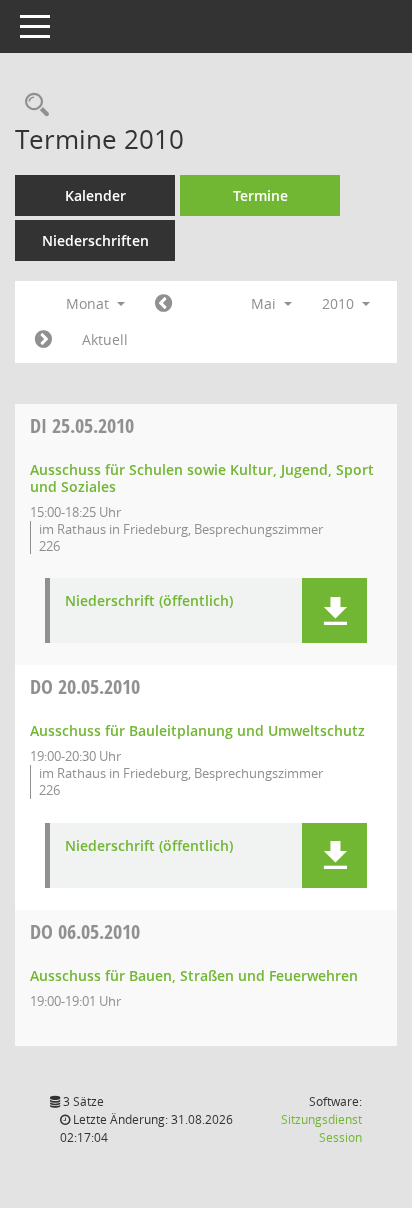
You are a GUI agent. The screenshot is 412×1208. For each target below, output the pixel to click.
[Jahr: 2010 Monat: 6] (43, 340)
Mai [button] (265, 303)
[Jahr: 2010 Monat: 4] (163, 304)
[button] (334, 610)
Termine (260, 195)
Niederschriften (95, 240)
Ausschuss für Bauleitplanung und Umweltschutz (197, 730)
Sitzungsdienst (321, 1128)
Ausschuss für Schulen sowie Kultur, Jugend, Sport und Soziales (202, 478)
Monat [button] (89, 303)
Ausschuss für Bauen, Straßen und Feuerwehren (194, 975)
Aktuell (105, 339)
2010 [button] (340, 303)
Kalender (95, 195)
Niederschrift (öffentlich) (149, 601)
